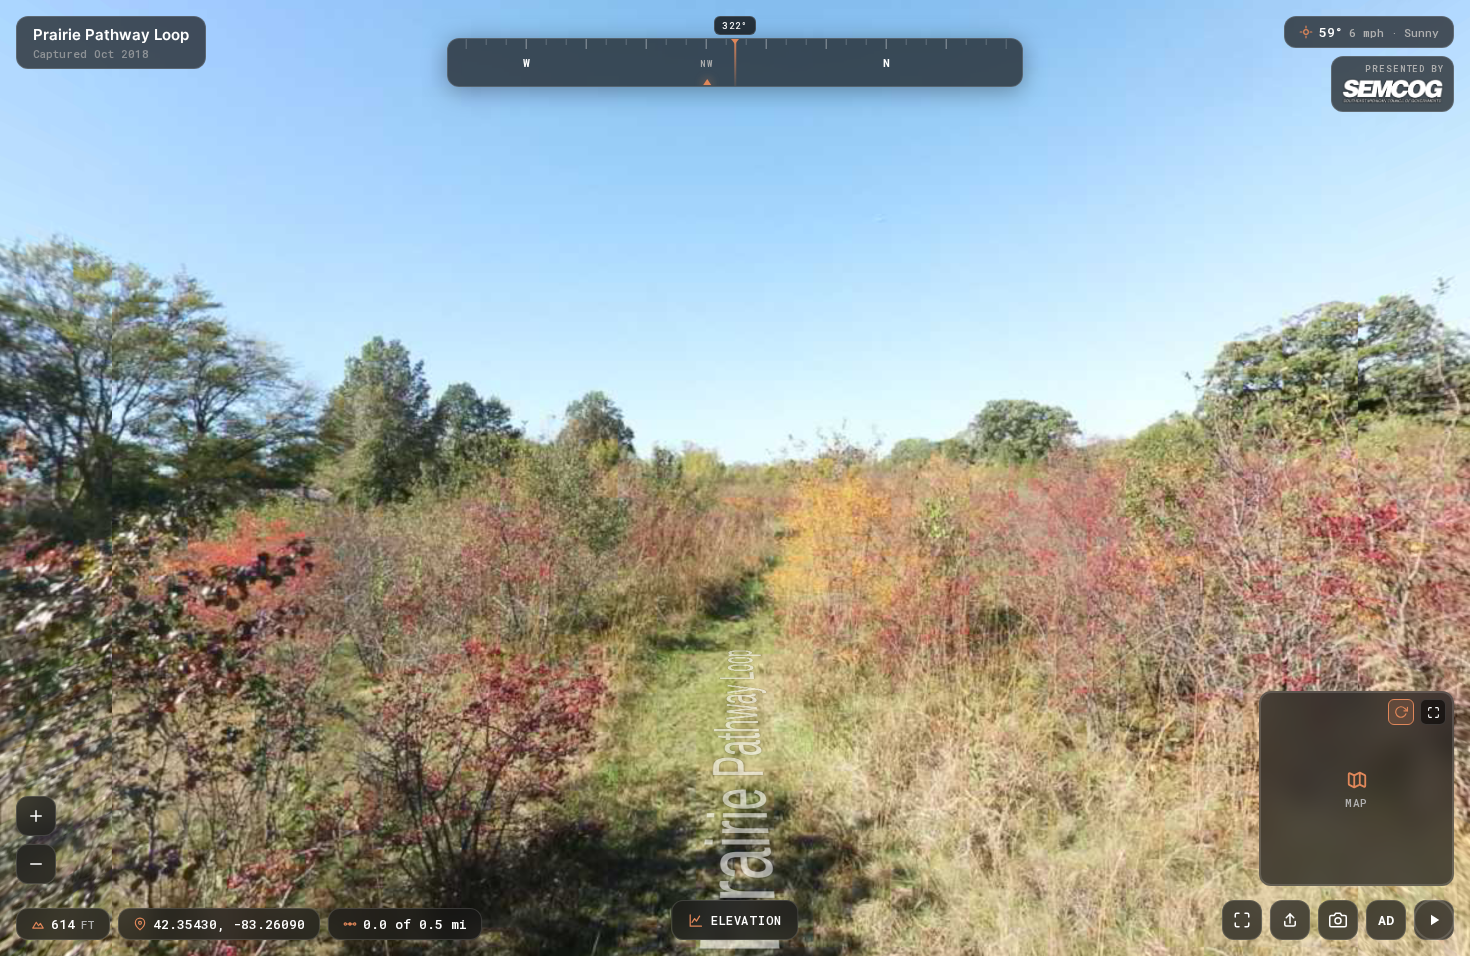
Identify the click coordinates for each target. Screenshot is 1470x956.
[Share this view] (1290, 920)
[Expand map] (1433, 712)
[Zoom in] (36, 816)
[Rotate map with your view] (1401, 712)
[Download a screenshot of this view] (1338, 920)
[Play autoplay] (1434, 920)
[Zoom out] (36, 864)
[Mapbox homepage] (1278, 866)
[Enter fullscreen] (1242, 920)
